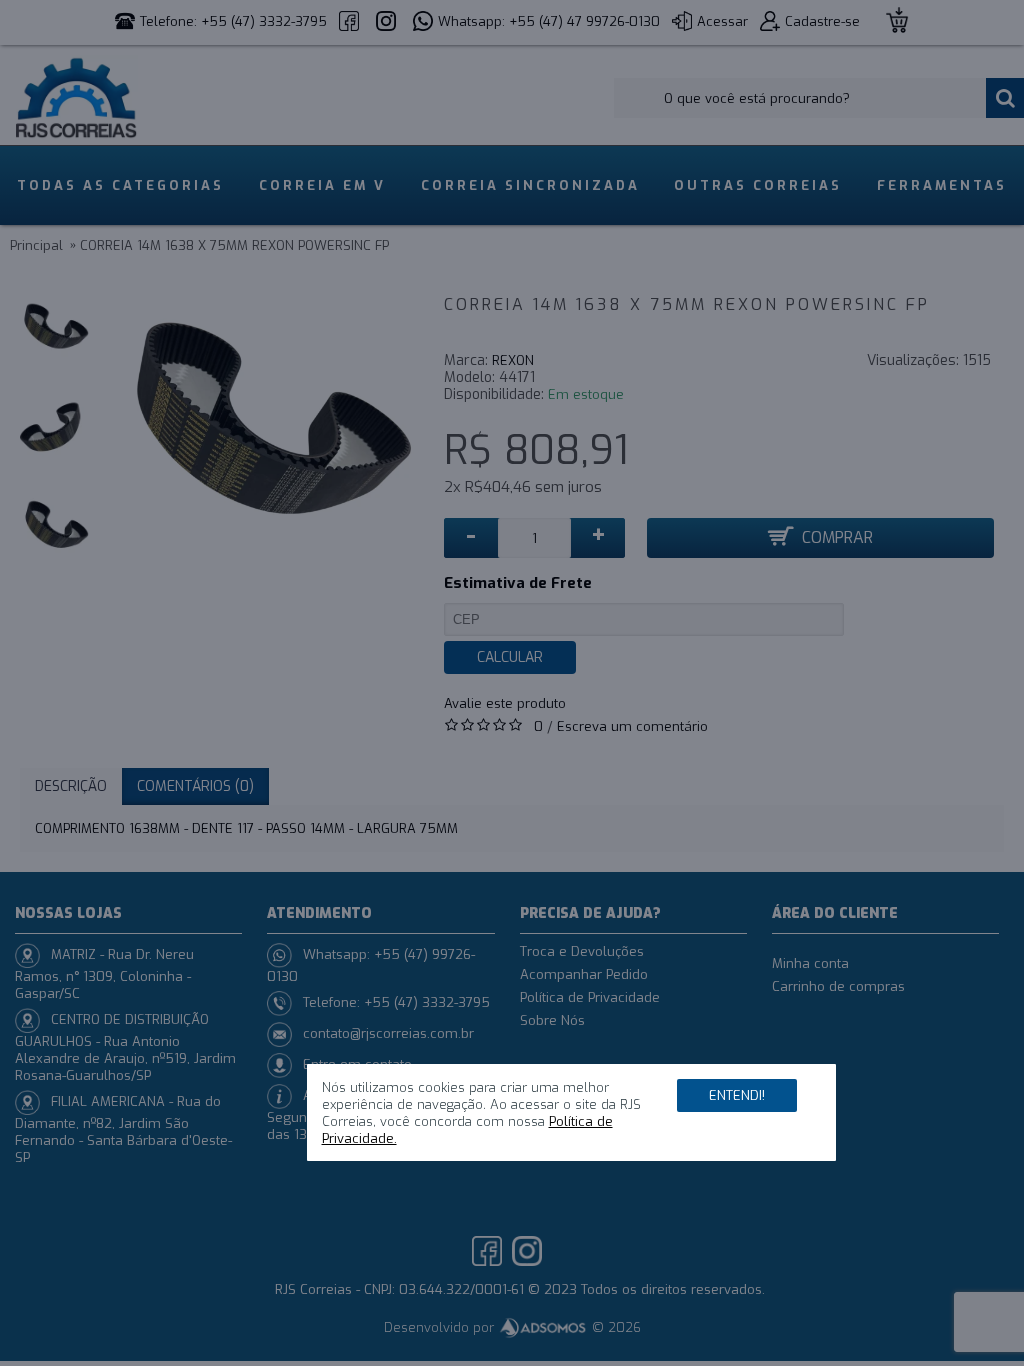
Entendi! (737, 1095)
